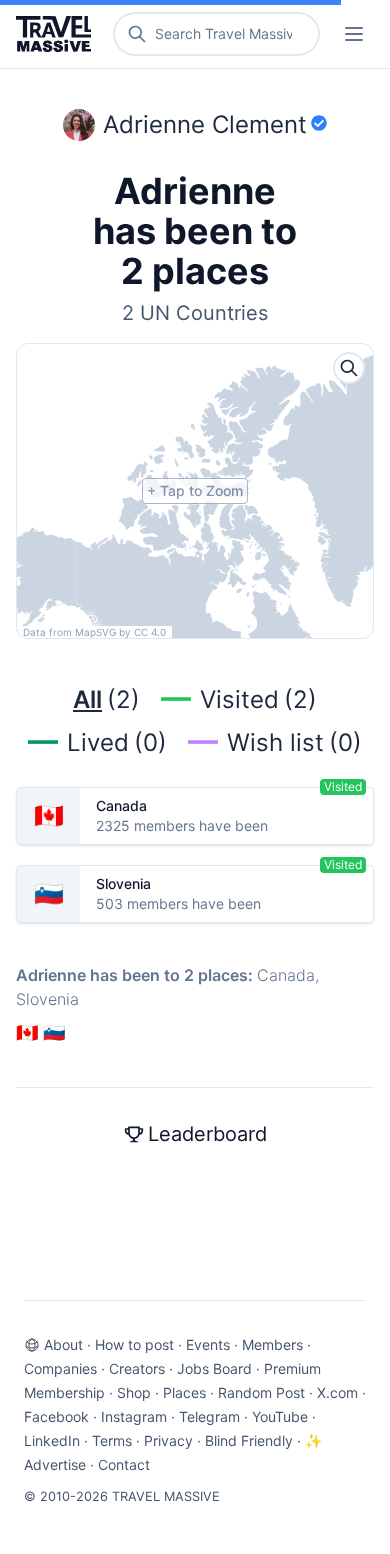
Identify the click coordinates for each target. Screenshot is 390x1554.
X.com (337, 1392)
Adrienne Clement (205, 124)
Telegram (209, 1416)
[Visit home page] (57, 34)
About (63, 1344)
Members (272, 1344)
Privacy (168, 1440)
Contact (124, 1464)
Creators (137, 1368)
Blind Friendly (249, 1440)
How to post (134, 1344)
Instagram (134, 1416)
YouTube (280, 1416)
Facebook (56, 1416)
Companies (60, 1368)
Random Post (261, 1392)
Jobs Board (214, 1368)
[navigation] (354, 34)
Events (208, 1344)
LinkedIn (52, 1440)
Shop (134, 1392)
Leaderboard (207, 1134)
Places (184, 1392)
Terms (112, 1440)
